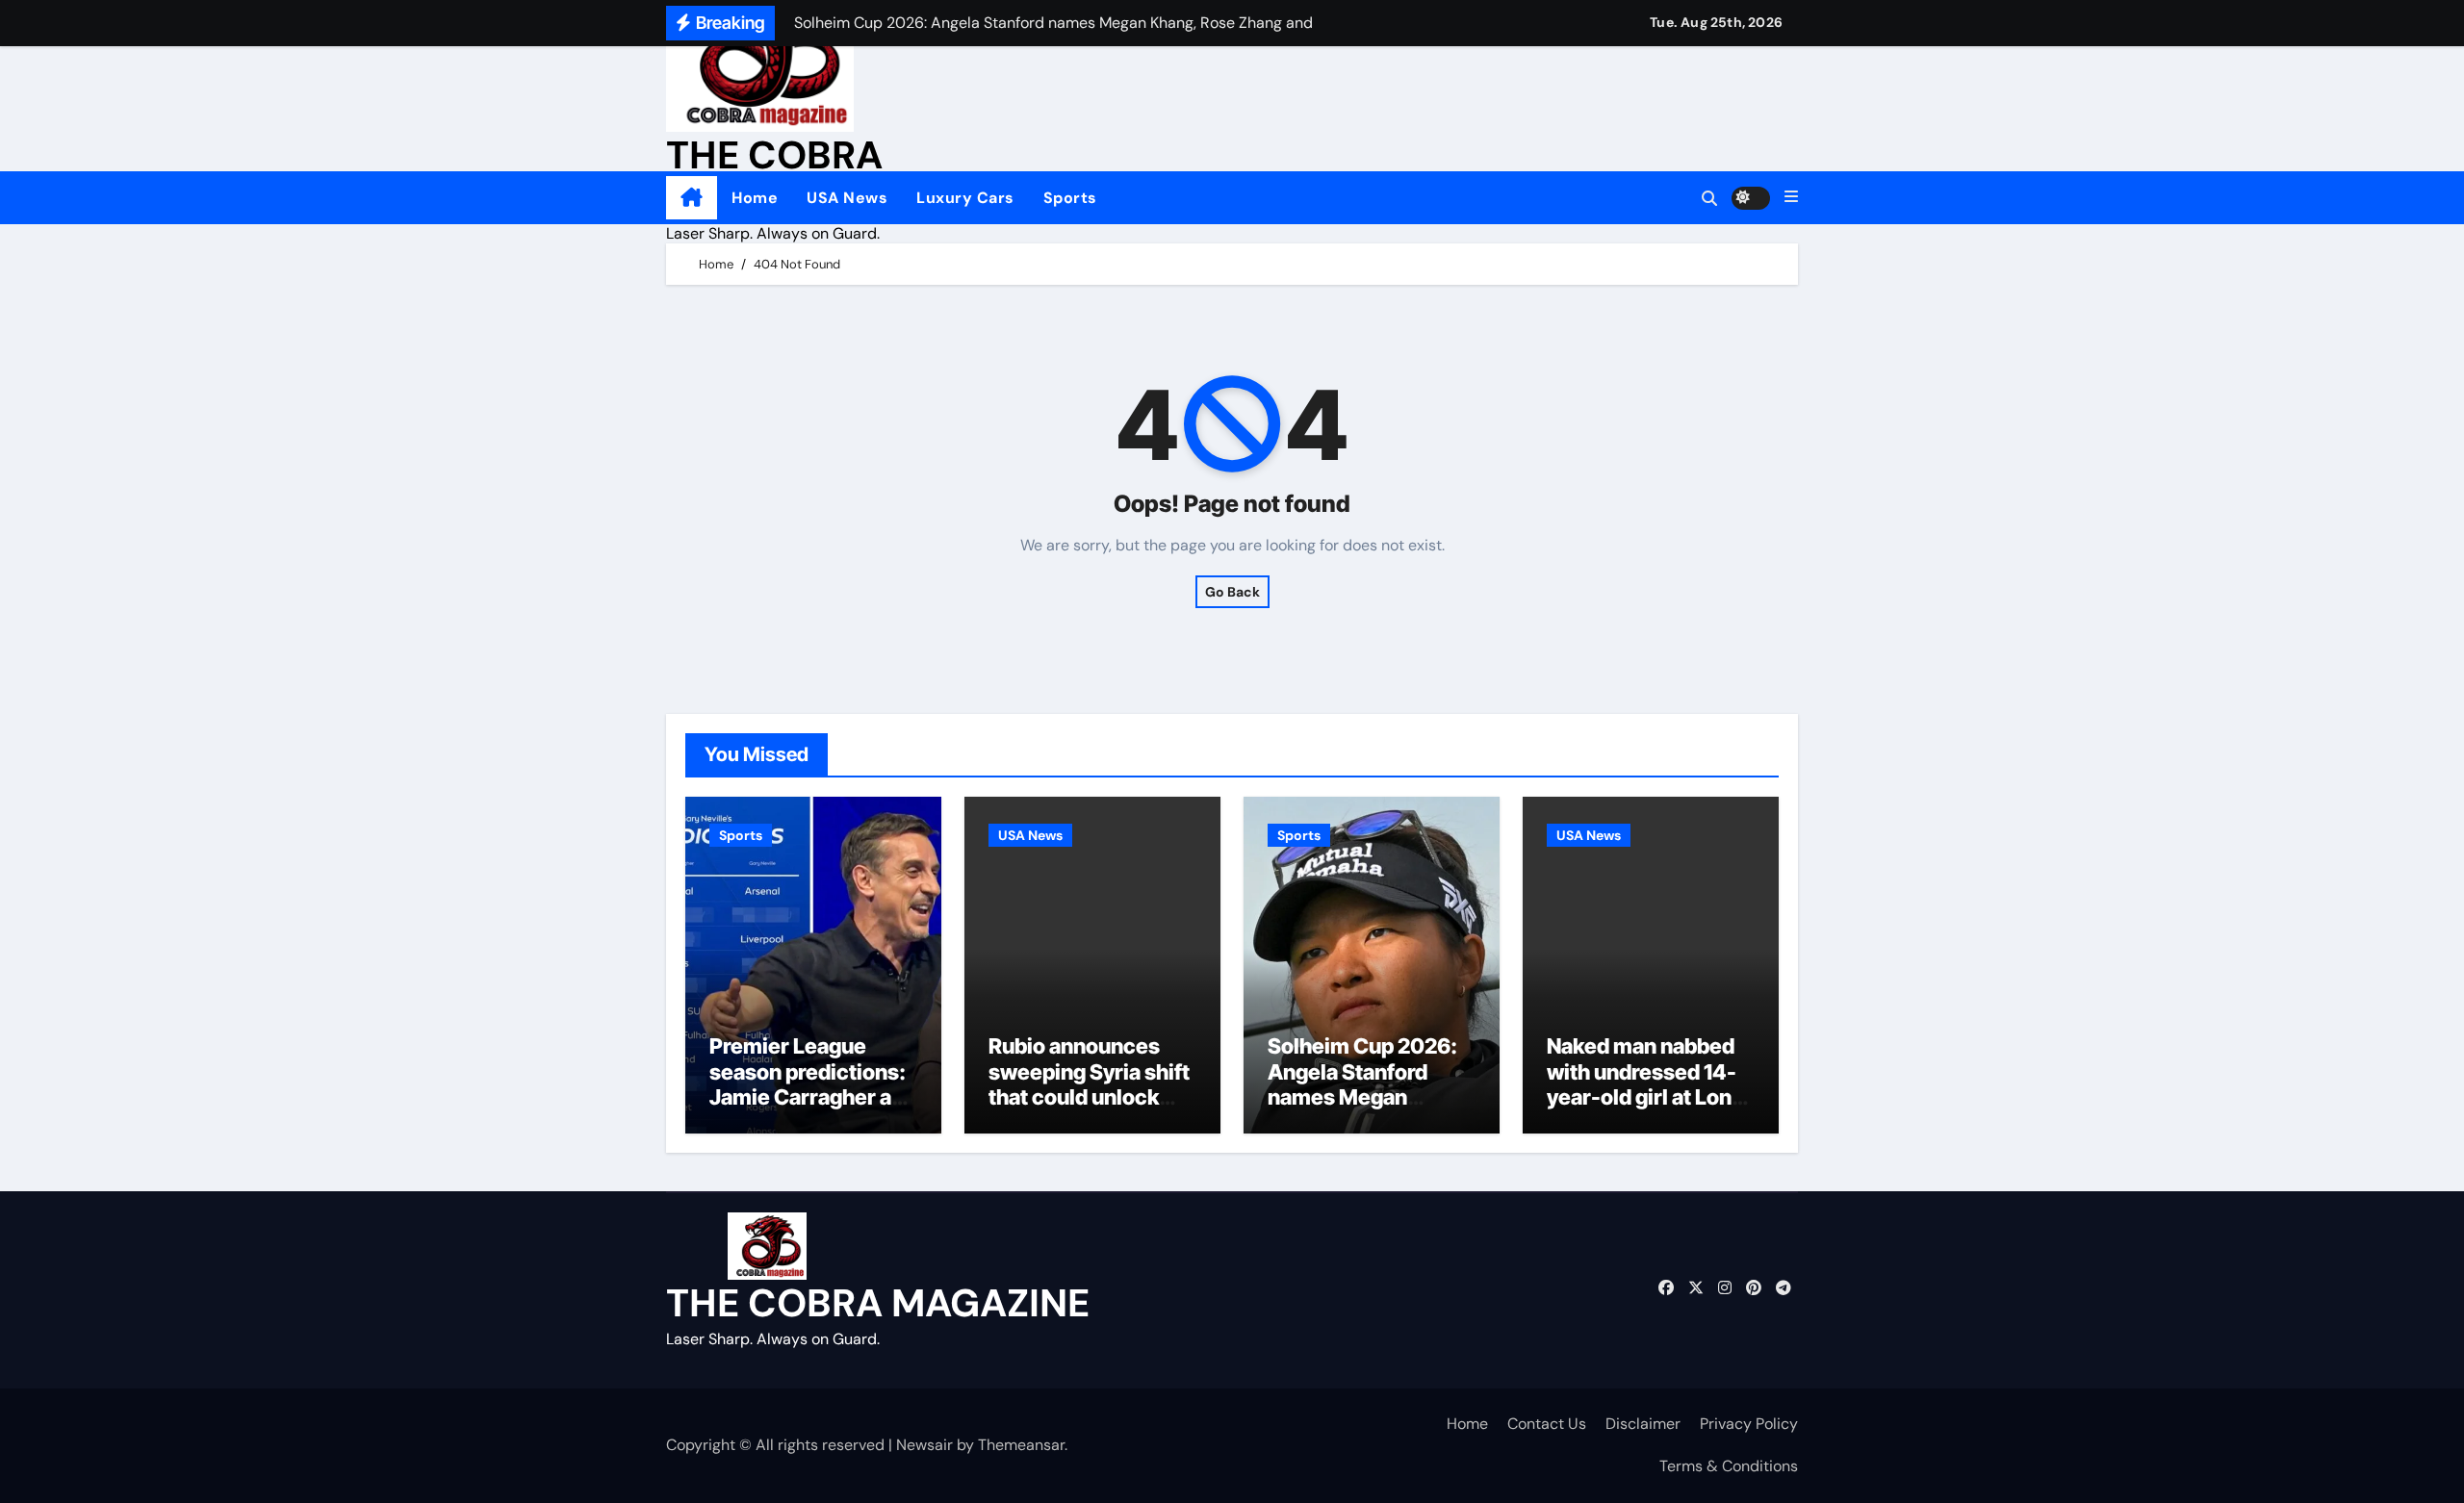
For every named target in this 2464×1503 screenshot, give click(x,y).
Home (755, 198)
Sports (1070, 198)
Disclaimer (1643, 1424)
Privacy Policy (1749, 1424)
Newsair (924, 1445)
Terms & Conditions (1729, 1466)
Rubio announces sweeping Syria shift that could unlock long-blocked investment (1089, 1097)
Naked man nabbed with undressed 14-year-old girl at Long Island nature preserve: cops (1645, 1097)
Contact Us (1547, 1424)
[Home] (692, 198)
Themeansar (1021, 1445)
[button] (1791, 197)
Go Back (1232, 592)
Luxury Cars (965, 198)
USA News (847, 198)
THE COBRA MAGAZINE (878, 1303)
